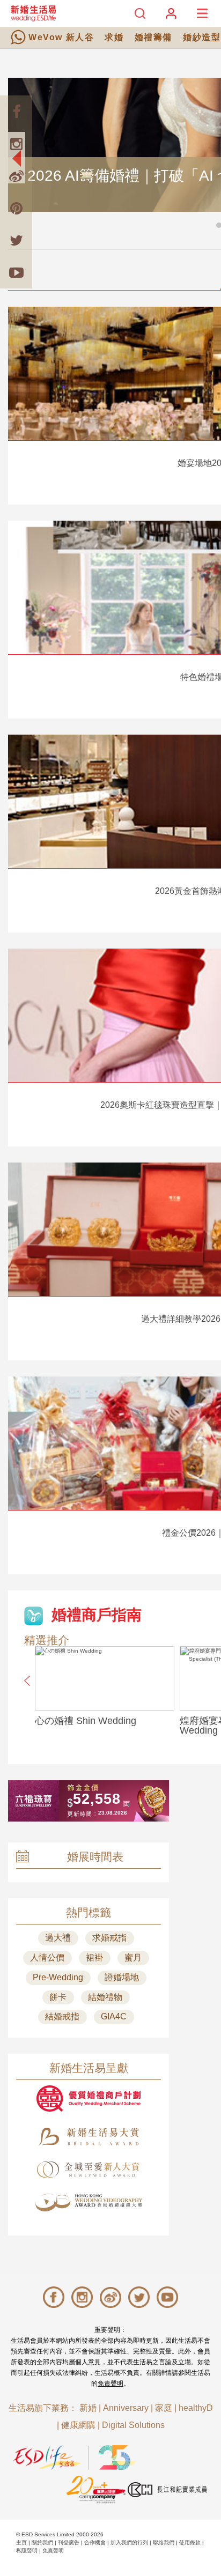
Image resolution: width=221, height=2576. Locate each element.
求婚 (114, 37)
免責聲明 (110, 2383)
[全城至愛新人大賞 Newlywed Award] (89, 2170)
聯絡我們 (164, 2542)
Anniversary (126, 2408)
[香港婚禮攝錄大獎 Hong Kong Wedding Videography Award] (89, 2203)
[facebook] (16, 112)
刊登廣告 (69, 2542)
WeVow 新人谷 (61, 37)
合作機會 (95, 2542)
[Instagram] (16, 144)
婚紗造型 (202, 37)
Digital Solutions (133, 2425)
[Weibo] (16, 176)
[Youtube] (16, 272)
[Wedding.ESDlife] (33, 13)
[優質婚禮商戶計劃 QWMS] (89, 2098)
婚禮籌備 (153, 37)
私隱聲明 (27, 2551)
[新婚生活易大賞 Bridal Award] (89, 2137)
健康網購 (78, 2425)
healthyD (196, 2408)
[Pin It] (16, 208)
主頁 (21, 2542)
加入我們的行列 (129, 2542)
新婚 (88, 2408)
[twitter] (16, 240)
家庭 (164, 2408)
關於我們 (42, 2542)
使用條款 (190, 2542)
